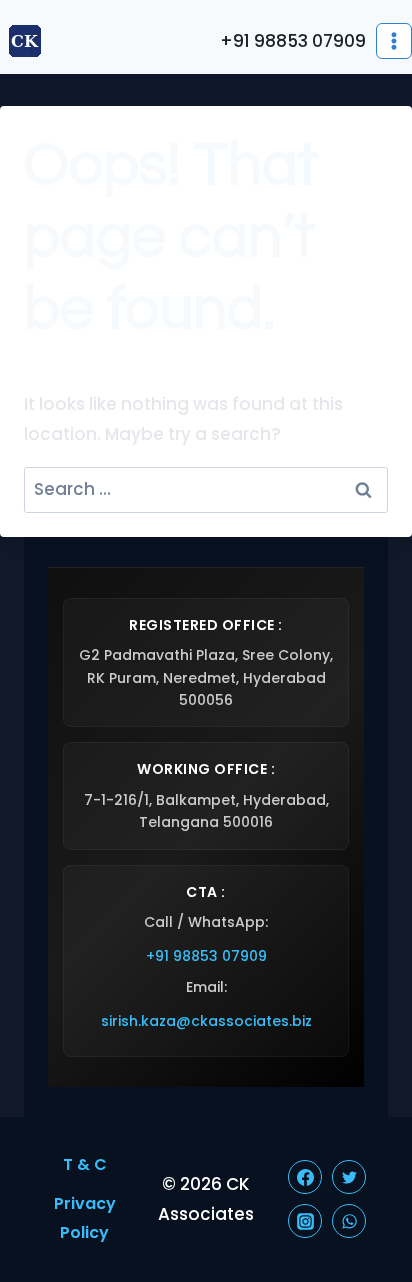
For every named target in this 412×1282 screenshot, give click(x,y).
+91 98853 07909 (206, 956)
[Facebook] (305, 1177)
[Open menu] (394, 41)
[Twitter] (349, 1177)
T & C (85, 1164)
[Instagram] (305, 1221)
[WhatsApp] (349, 1221)
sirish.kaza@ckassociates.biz (206, 1021)
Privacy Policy (85, 1218)
